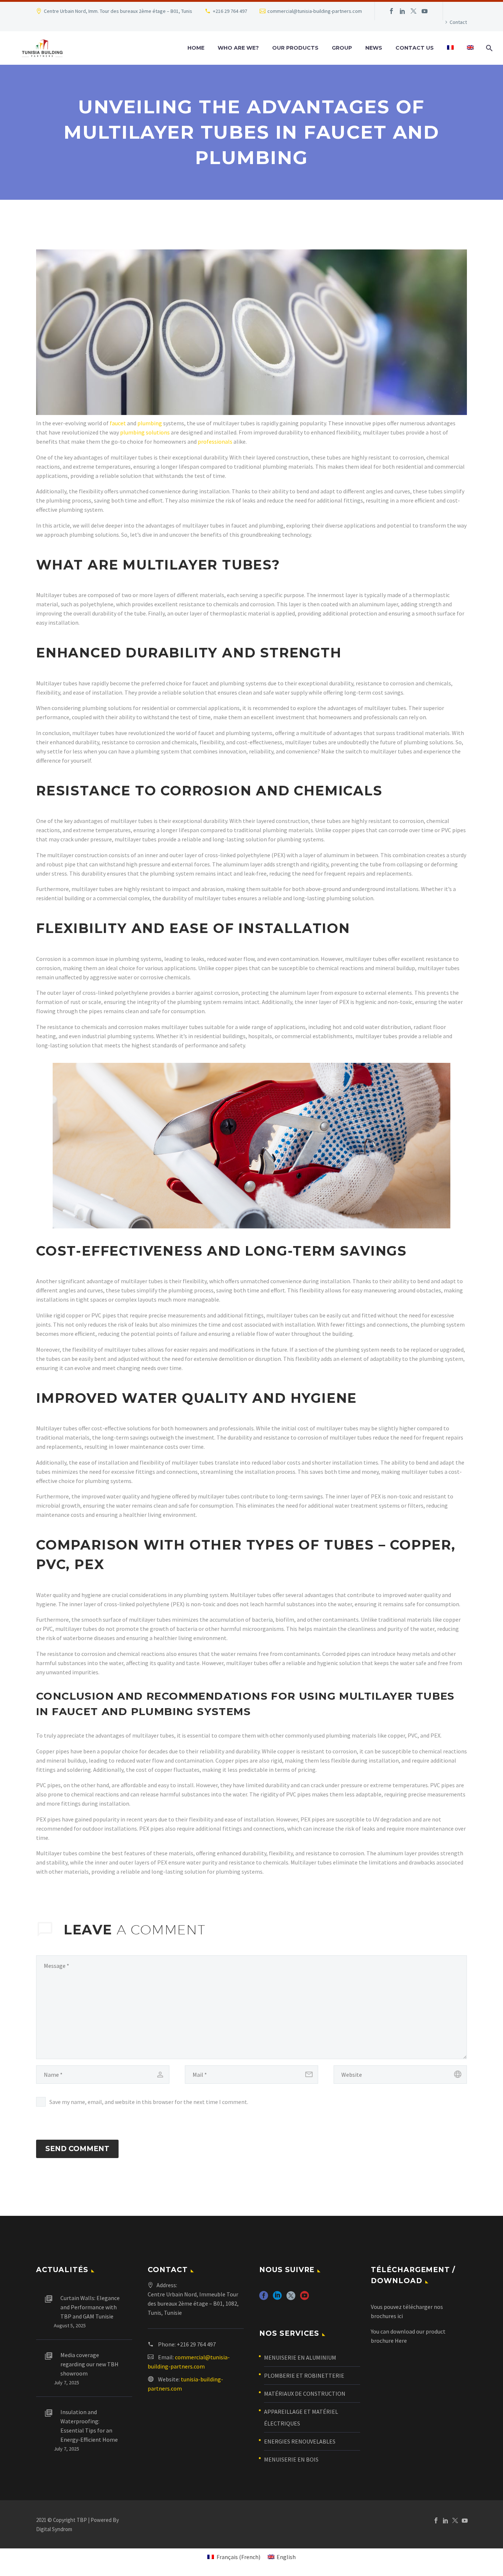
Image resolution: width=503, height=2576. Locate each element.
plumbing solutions (145, 432)
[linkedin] (277, 2298)
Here (401, 2341)
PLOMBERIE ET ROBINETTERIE (304, 2375)
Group (342, 48)
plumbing (150, 423)
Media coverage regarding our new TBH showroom (89, 2364)
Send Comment (77, 2149)
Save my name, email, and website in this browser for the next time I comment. (149, 2102)
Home (196, 48)
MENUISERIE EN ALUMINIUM (300, 2357)
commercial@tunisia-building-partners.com (315, 11)
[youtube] (305, 2298)
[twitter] (291, 2298)
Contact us (415, 48)
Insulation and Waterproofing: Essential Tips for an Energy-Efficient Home (89, 2426)
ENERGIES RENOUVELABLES (300, 2441)
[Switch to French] (450, 48)
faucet (118, 423)
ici (400, 2316)
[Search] (488, 48)
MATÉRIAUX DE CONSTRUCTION (305, 2394)
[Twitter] (414, 11)
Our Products (295, 48)
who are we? (238, 48)
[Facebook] (391, 11)
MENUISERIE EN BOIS (291, 2459)
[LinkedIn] (402, 11)
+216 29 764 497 (230, 11)
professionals (215, 441)
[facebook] (264, 2298)
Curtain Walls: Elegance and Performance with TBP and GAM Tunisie (90, 2307)
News (374, 48)
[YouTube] (425, 11)
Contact (458, 22)
